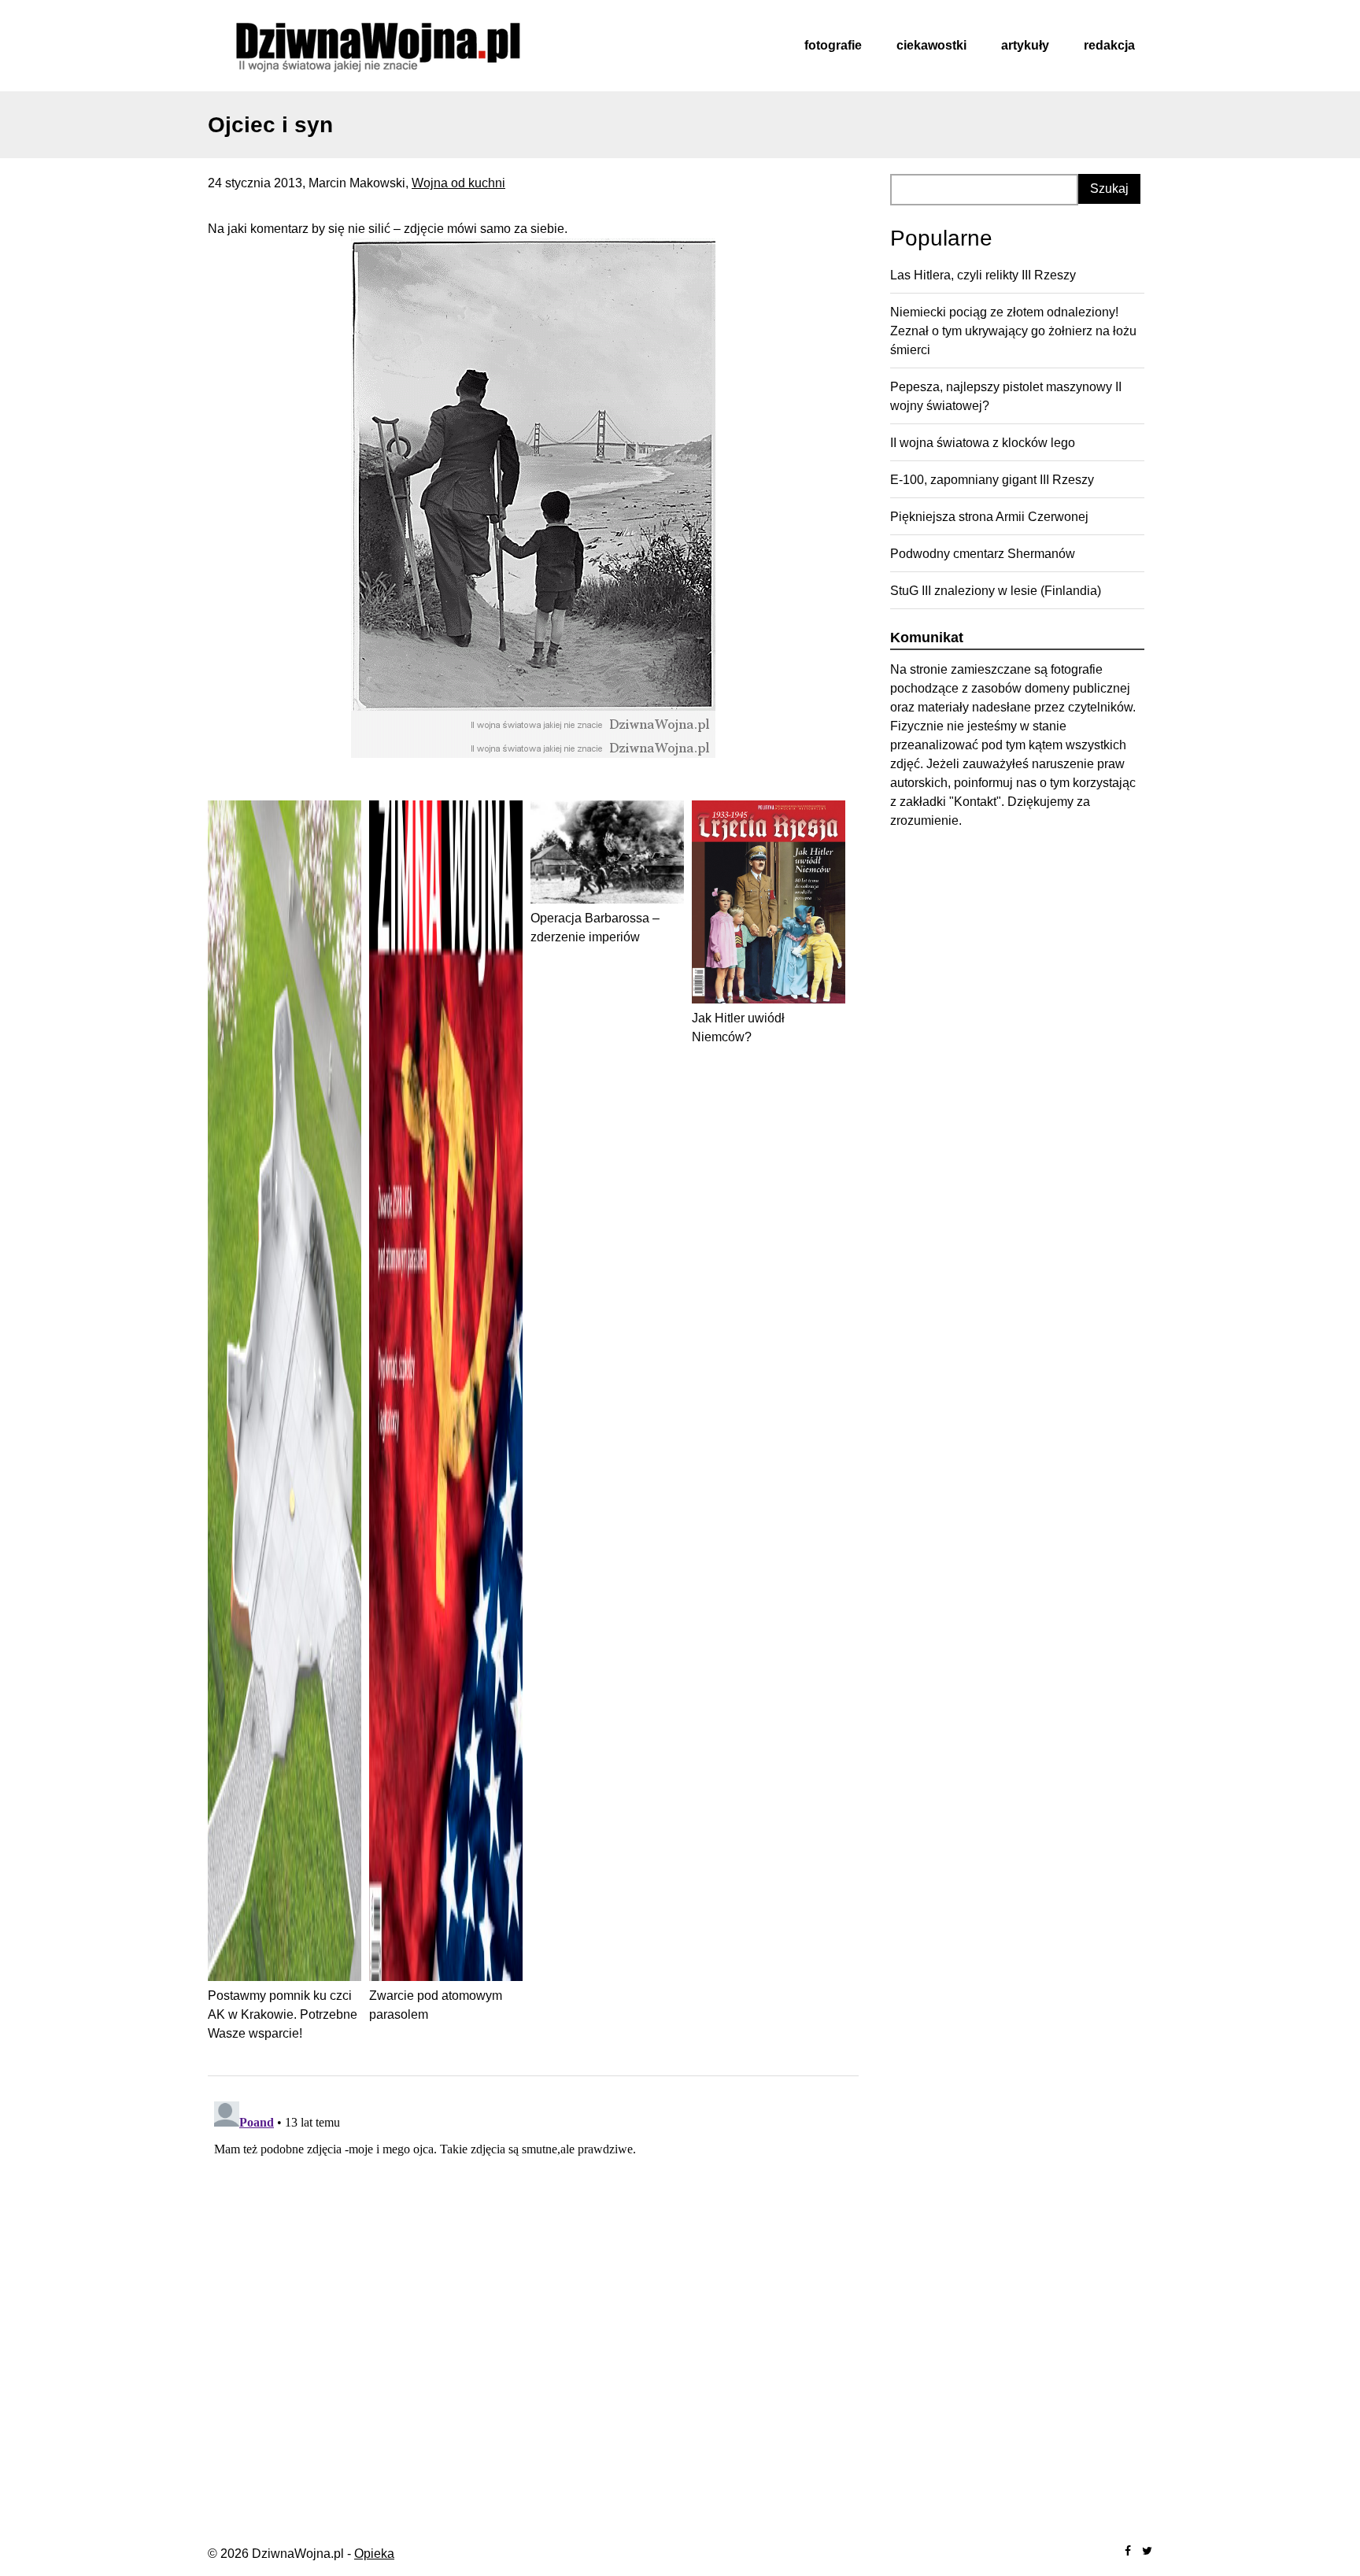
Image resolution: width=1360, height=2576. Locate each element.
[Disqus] (533, 2292)
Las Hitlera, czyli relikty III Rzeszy (983, 275)
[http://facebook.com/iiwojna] (1128, 2551)
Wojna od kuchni (458, 183)
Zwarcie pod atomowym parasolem (436, 2005)
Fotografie (833, 45)
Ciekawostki (931, 45)
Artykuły (1025, 45)
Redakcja (1109, 45)
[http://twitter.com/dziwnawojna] (1147, 2551)
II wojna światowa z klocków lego (983, 443)
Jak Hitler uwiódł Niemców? (738, 1027)
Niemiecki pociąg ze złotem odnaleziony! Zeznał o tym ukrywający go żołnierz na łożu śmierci (1013, 331)
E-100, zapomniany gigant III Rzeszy (992, 480)
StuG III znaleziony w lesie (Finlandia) (996, 591)
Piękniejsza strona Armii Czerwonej (989, 517)
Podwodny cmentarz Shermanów (983, 554)
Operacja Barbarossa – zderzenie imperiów (595, 928)
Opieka (374, 2554)
